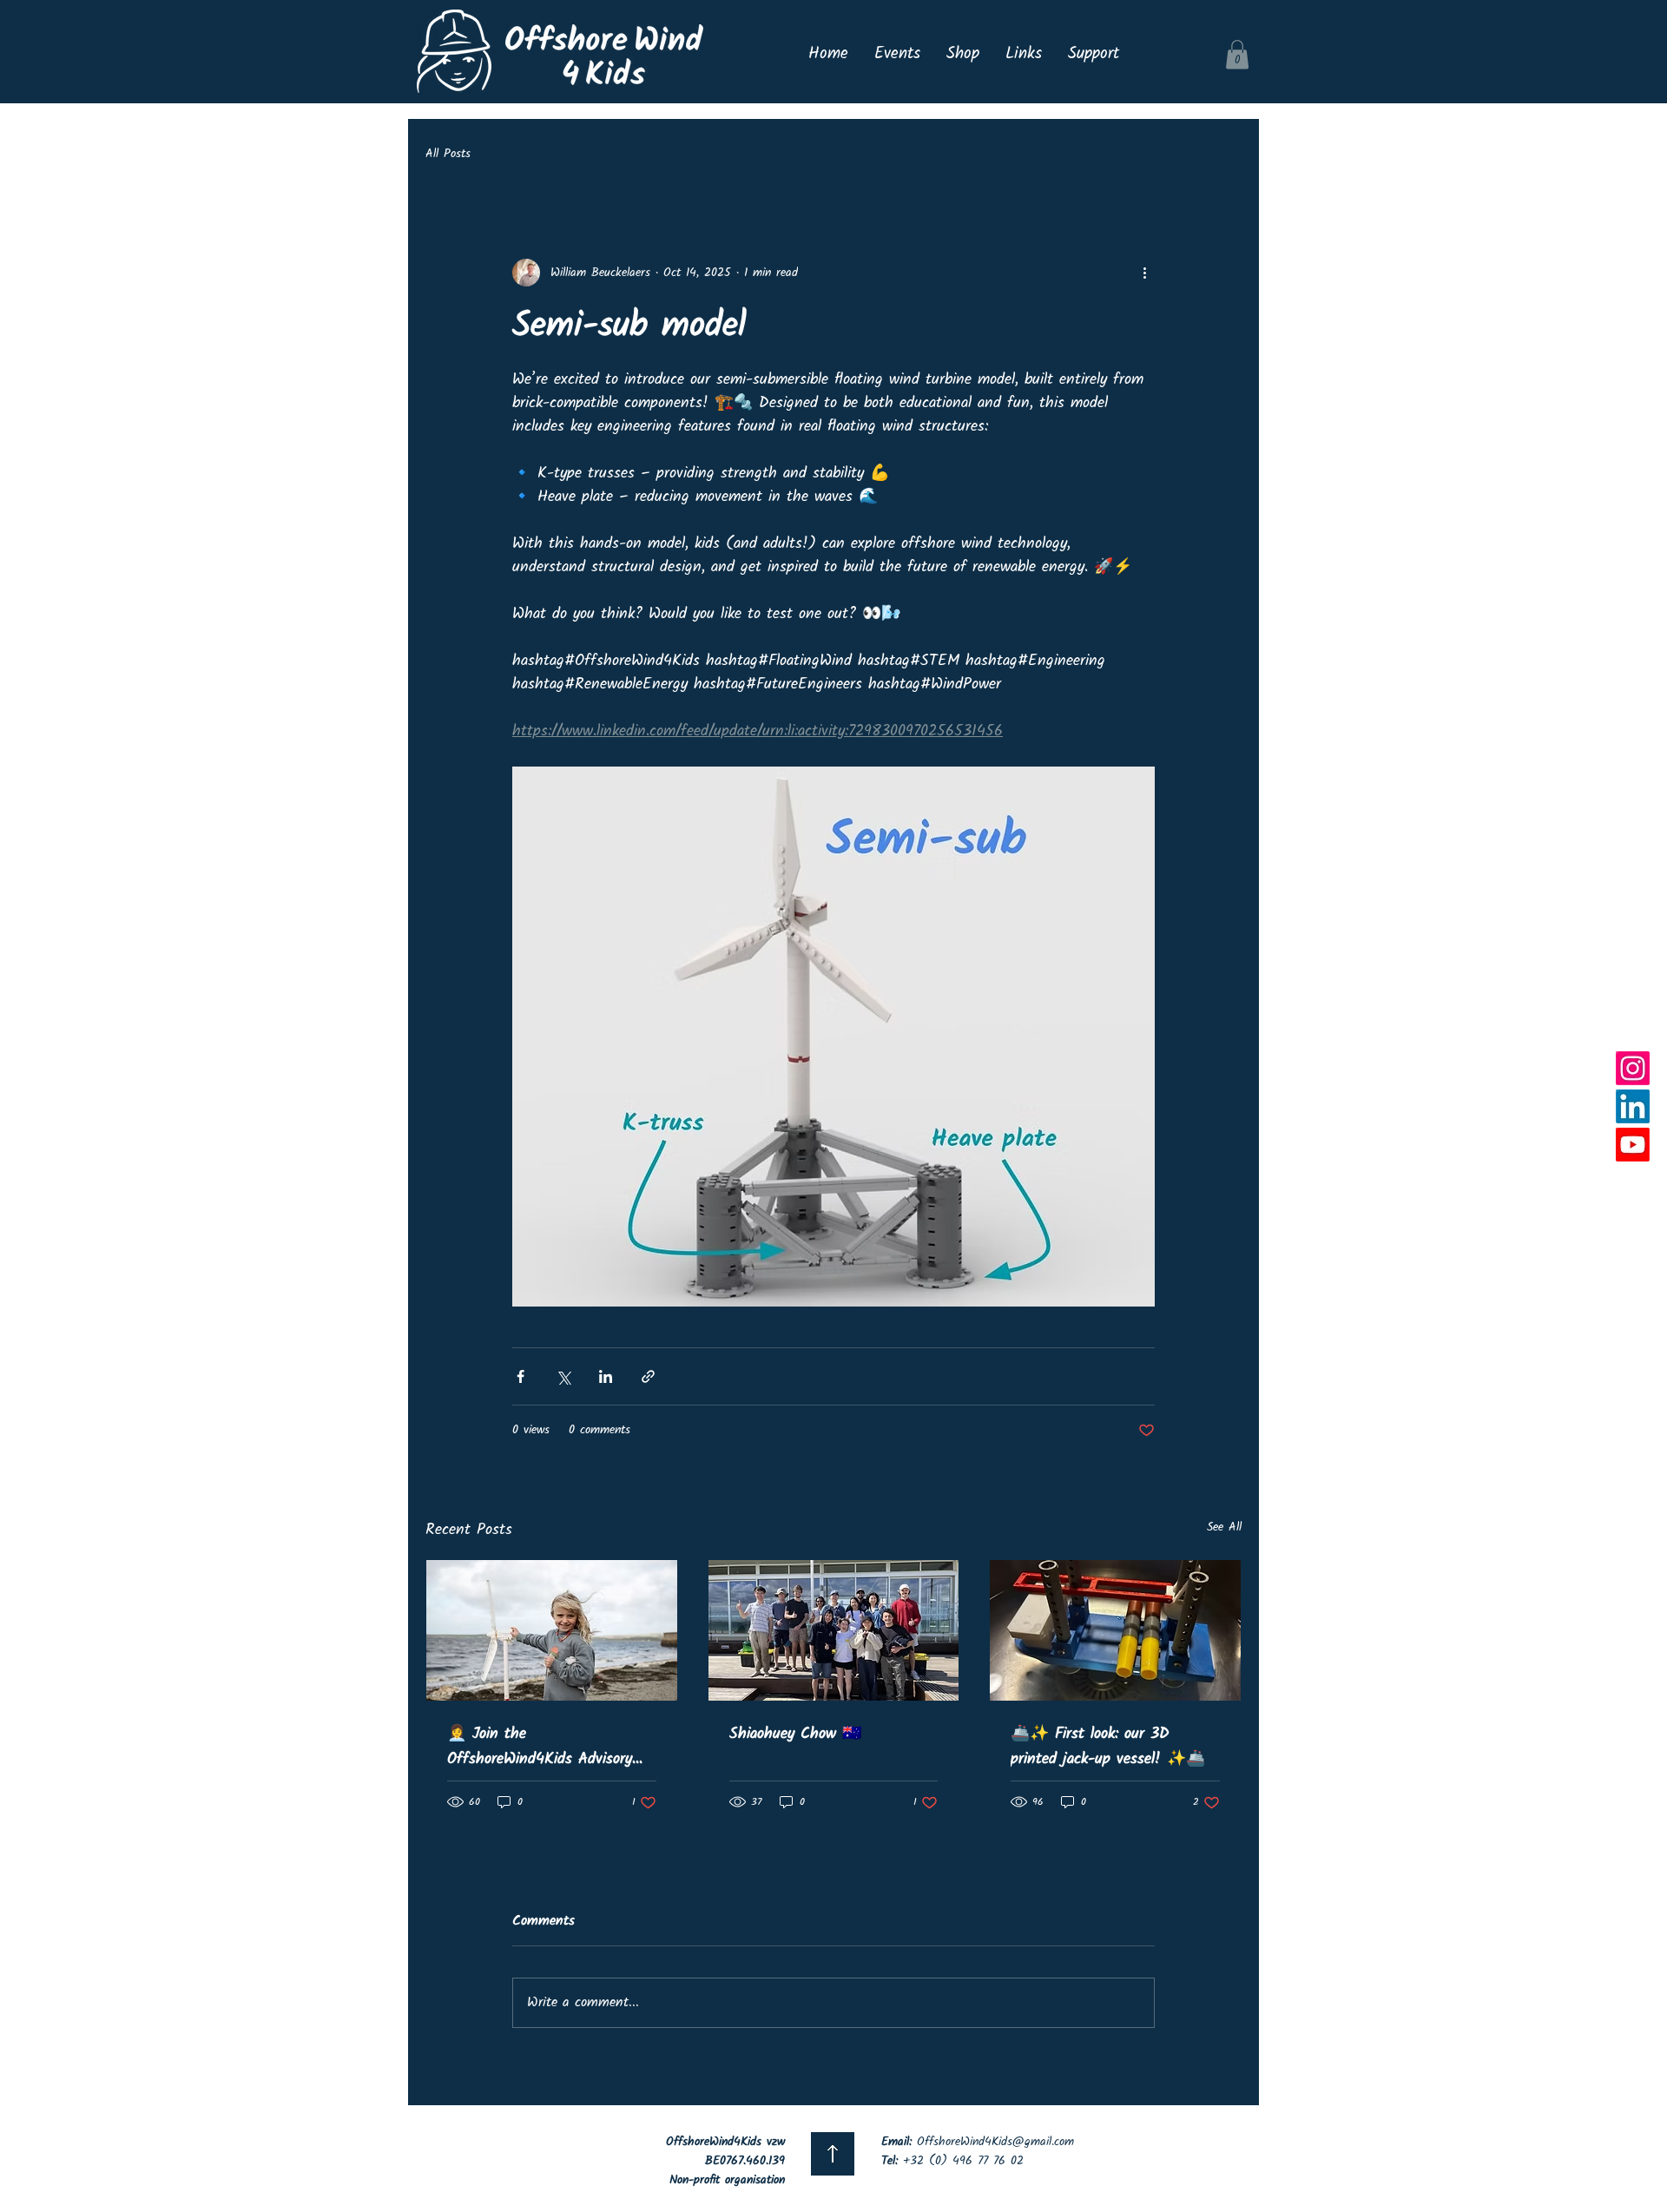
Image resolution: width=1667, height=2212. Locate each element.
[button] (1237, 54)
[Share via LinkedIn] (606, 1376)
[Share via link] (648, 1376)
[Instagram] (1633, 1068)
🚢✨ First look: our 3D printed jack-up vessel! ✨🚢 (1108, 1747)
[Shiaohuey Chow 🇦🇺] (834, 1630)
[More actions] (1144, 273)
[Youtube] (1633, 1145)
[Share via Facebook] (521, 1376)
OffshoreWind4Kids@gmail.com (995, 2142)
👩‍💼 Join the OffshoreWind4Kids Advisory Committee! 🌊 (540, 1747)
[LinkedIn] (1633, 1106)
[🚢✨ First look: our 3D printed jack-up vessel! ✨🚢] (1115, 1630)
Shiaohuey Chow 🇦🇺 (795, 1734)
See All (1224, 1527)
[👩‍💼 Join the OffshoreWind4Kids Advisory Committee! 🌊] (552, 1630)
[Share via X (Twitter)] (563, 1376)
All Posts (448, 155)
